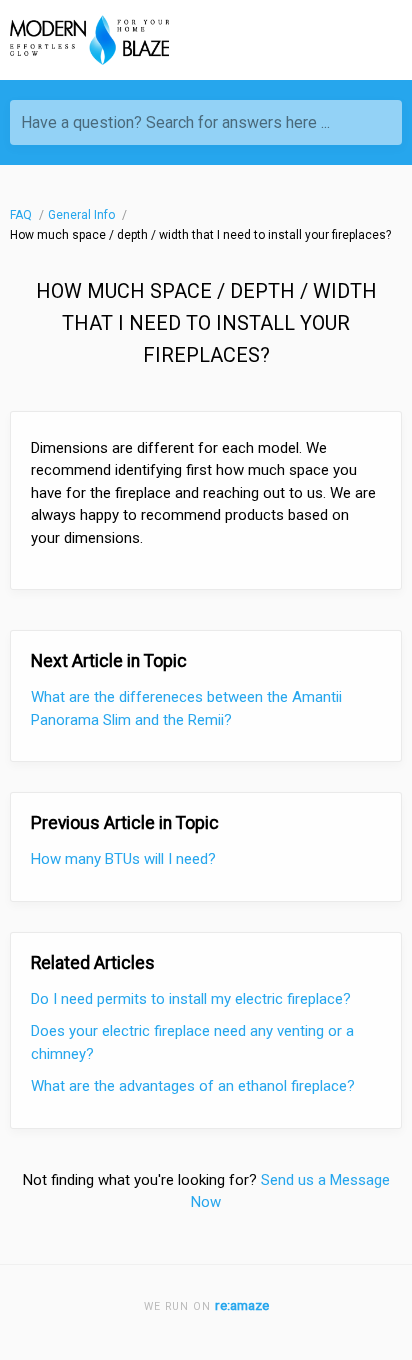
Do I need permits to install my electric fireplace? (191, 999)
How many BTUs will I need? (123, 859)
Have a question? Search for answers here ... (175, 122)
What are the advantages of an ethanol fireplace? (193, 1086)
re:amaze (242, 1305)
